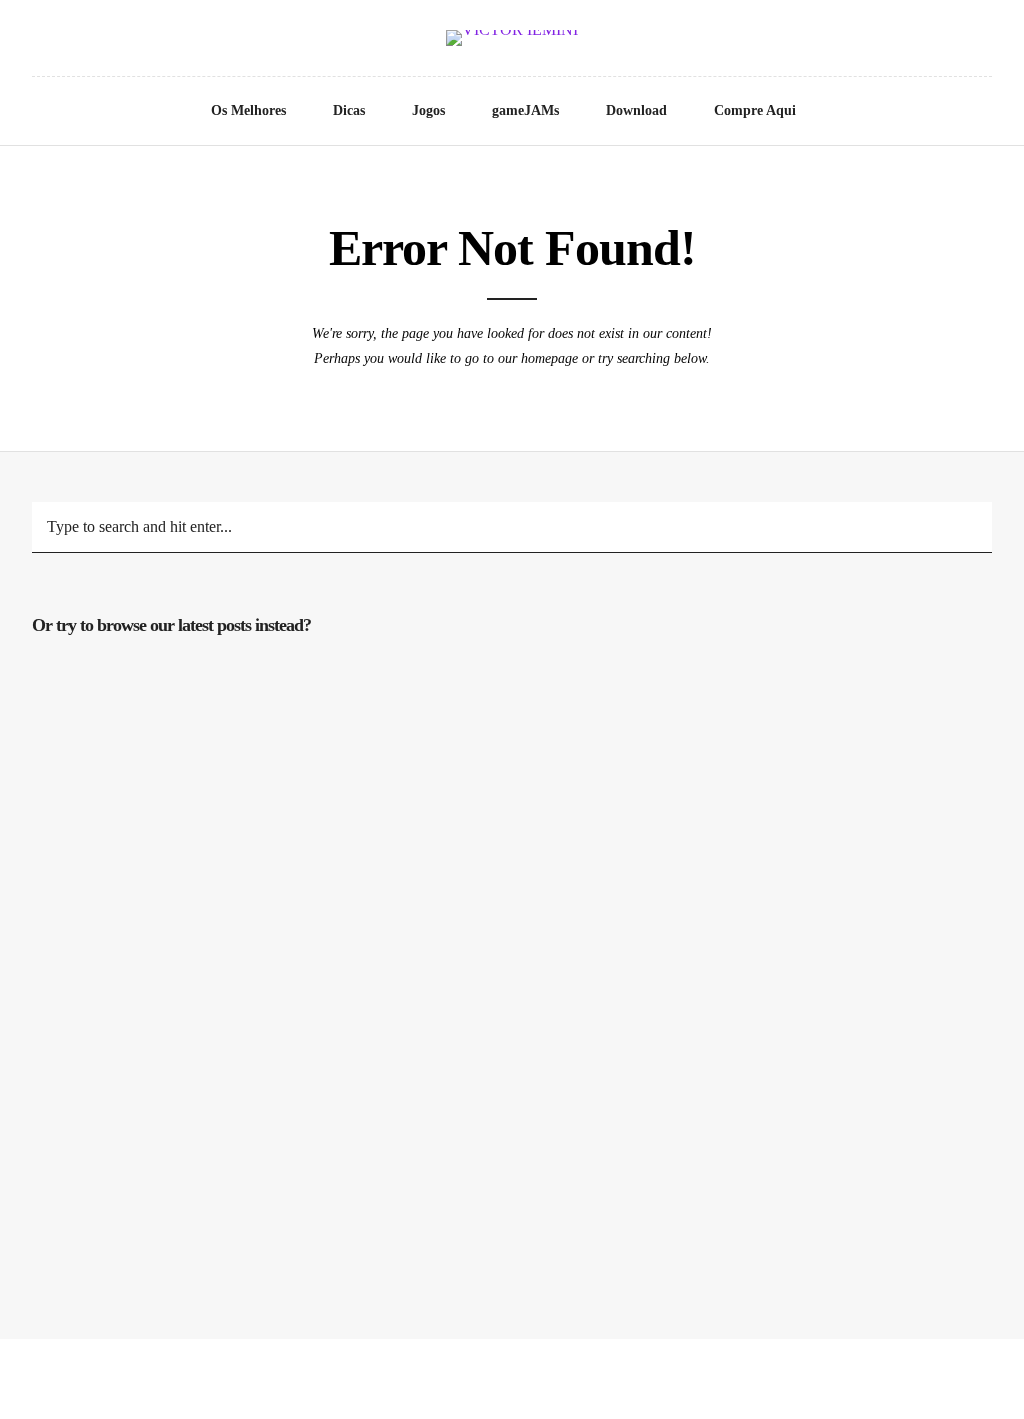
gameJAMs (525, 110)
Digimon (781, 844)
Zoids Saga (181, 1128)
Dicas (349, 110)
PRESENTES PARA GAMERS (782, 986)
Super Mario (482, 1153)
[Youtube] (65, 42)
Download (636, 110)
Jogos (428, 110)
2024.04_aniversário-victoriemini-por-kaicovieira (482, 702)
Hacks (181, 1101)
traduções (482, 817)
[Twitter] (37, 42)
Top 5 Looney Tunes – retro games (481, 986)
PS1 (782, 675)
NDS (482, 844)
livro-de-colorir (182, 893)
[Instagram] (93, 42)
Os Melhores (248, 110)
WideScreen (782, 1128)
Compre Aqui (755, 110)
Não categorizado (481, 675)
